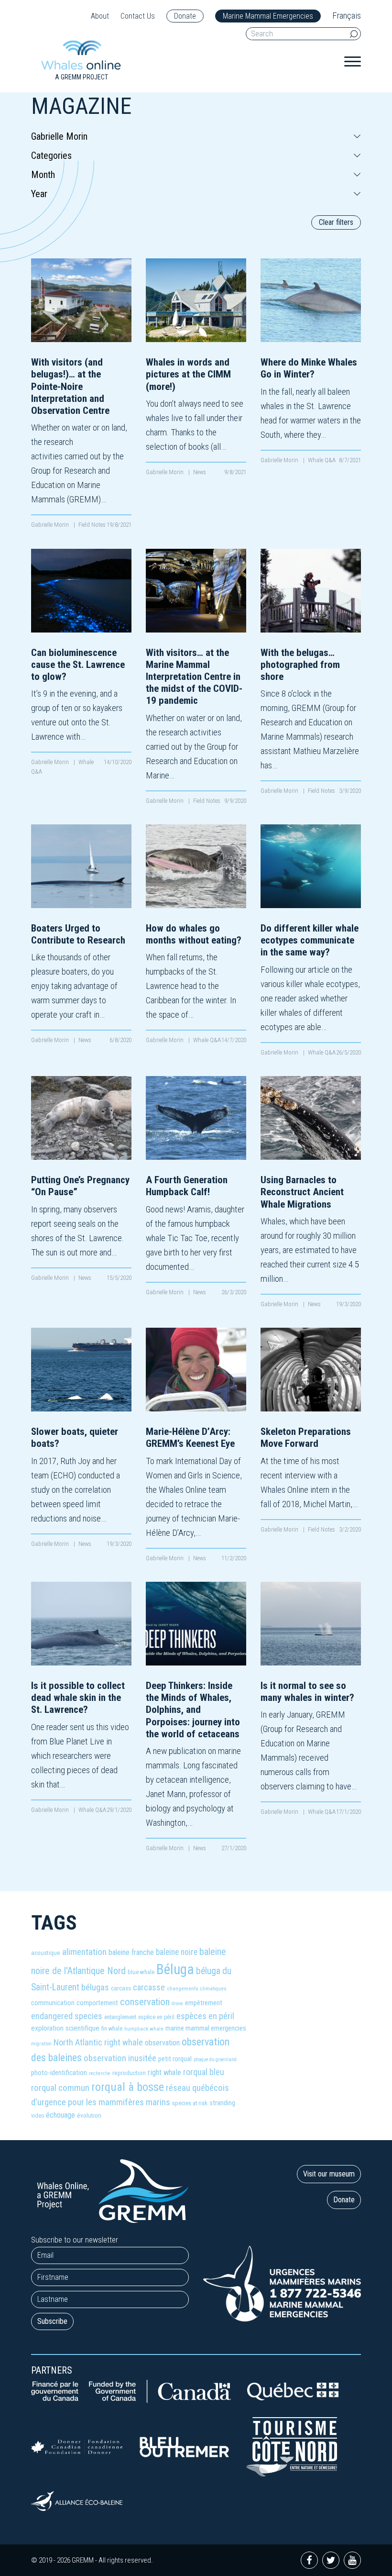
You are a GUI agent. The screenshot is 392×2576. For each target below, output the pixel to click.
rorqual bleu (204, 2072)
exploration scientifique (65, 2028)
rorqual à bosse (128, 2087)
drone (177, 2004)
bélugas (95, 1987)
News (200, 472)
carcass (121, 1988)
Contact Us (138, 16)
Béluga (175, 1969)
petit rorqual (175, 2059)
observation (162, 2043)
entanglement (120, 2017)
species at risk (190, 2103)
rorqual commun (60, 2088)
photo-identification (59, 2073)
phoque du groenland (215, 2060)
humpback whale (144, 2029)
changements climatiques (197, 1989)
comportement (97, 2003)
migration (41, 2044)
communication (53, 2003)
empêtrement (204, 2003)
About (100, 16)
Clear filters (336, 222)
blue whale (141, 1972)
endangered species (67, 2016)
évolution (89, 2115)
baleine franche (131, 1952)
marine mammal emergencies (206, 2028)
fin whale (112, 2028)
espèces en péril (205, 2016)
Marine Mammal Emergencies (268, 16)
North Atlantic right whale (98, 2042)
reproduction (129, 2073)
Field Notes (92, 525)
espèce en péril (156, 2017)
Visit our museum (329, 2174)
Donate (185, 16)
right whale (164, 2072)
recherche (100, 2073)
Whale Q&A (322, 460)
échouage (60, 2115)
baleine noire (177, 1952)
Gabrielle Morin (51, 525)
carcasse (149, 1987)
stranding (222, 2103)
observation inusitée (120, 2058)
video (38, 2116)
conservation (145, 2002)
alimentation (84, 1952)
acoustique (46, 1953)
